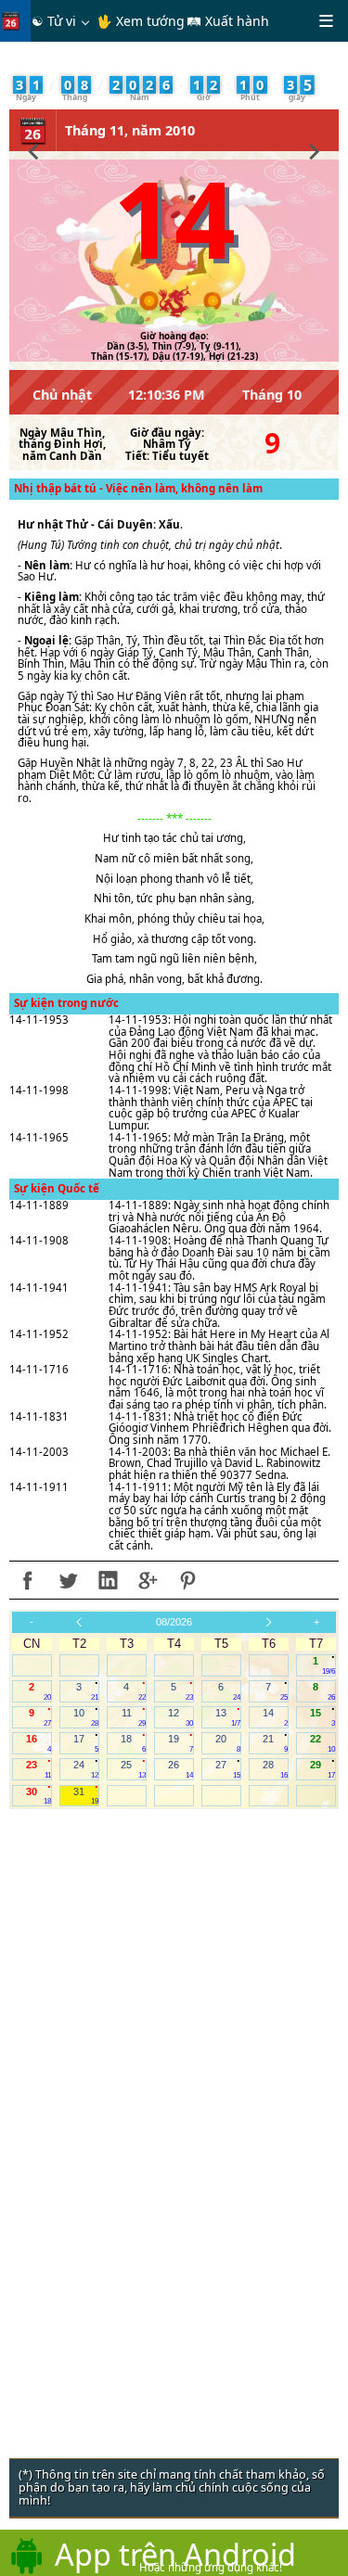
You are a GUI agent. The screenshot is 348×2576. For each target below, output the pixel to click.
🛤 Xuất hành (228, 21)
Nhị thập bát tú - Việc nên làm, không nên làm (138, 488)
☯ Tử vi (54, 21)
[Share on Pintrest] (187, 1580)
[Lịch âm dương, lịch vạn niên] (15, 21)
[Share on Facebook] (28, 1580)
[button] (34, 149)
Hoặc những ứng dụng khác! (211, 2567)
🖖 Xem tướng (141, 21)
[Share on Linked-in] (108, 1580)
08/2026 (174, 1622)
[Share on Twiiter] (68, 1580)
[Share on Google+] (148, 1580)
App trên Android (175, 2554)
